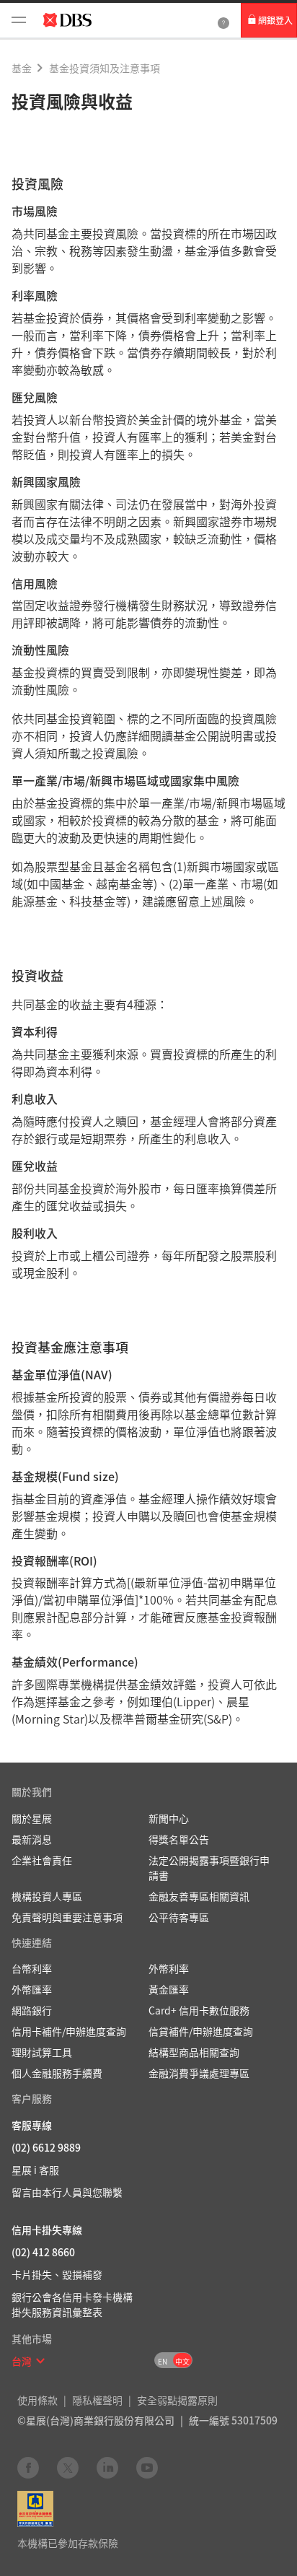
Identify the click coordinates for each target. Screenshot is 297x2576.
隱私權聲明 (97, 2400)
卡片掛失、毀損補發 (57, 2274)
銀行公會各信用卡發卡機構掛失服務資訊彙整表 (72, 2304)
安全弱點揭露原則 (177, 2400)
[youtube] (147, 2467)
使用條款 (37, 2400)
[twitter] (68, 2467)
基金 (22, 68)
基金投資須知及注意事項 (105, 68)
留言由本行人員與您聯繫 (67, 2192)
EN (163, 2361)
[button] (40, 2361)
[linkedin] (107, 2467)
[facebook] (28, 2467)
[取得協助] (223, 20)
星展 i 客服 (35, 2170)
